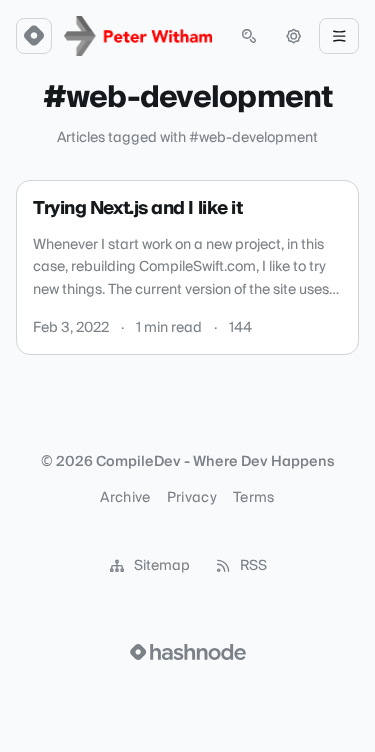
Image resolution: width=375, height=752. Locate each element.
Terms (254, 498)
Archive (125, 498)
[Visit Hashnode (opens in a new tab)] (188, 652)
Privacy (192, 498)
